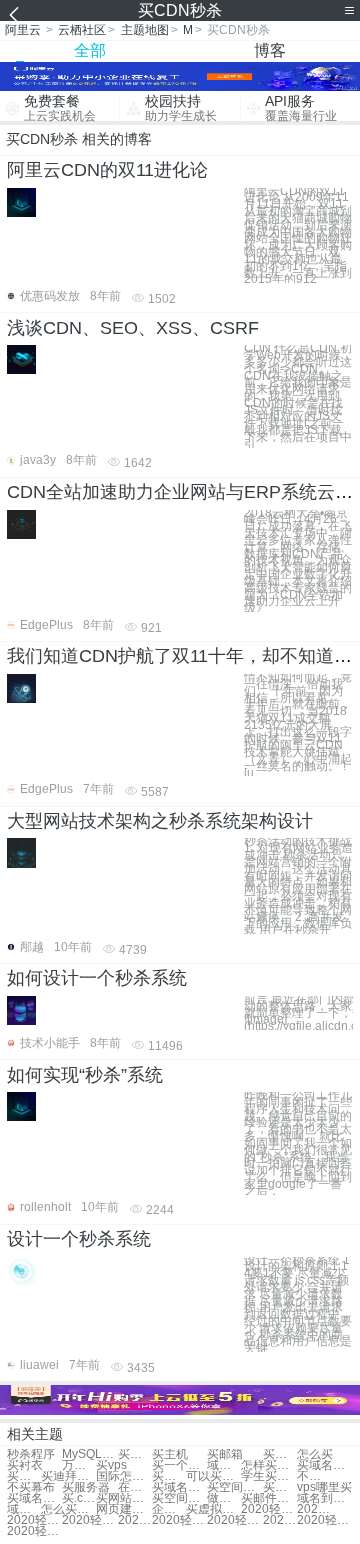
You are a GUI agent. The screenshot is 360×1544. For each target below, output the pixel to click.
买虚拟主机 (213, 1509)
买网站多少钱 (123, 1498)
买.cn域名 (79, 1498)
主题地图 (145, 30)
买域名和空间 (280, 1487)
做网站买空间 (224, 1498)
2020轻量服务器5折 (234, 1520)
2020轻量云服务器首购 (34, 1531)
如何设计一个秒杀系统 (97, 978)
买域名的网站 (34, 1498)
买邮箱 (225, 1454)
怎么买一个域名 (68, 1509)
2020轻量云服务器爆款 (314, 1509)
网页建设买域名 (123, 1509)
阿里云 (23, 30)
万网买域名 (79, 1465)
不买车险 (314, 1476)
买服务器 (86, 1487)
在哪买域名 (135, 1487)
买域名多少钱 (179, 1487)
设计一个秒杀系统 (79, 1239)
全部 (90, 50)
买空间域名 (169, 1476)
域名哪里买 (224, 1465)
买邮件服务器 (268, 1498)
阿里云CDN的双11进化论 (107, 170)
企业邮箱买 (169, 1509)
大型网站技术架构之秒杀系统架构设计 (160, 821)
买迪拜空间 (68, 1476)
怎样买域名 (268, 1465)
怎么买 (315, 1454)
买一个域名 (179, 1465)
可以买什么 (213, 1476)
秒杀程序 (31, 1454)
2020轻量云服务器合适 (268, 1509)
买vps (111, 1465)
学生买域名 (268, 1476)
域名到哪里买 (324, 1498)
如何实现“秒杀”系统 (85, 1075)
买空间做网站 (179, 1498)
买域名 (135, 1454)
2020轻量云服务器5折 (89, 1520)
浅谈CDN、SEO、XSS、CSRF (133, 328)
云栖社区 (82, 30)
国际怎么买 (123, 1476)
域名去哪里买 (24, 1509)
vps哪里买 (324, 1487)
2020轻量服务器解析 (280, 1520)
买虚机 (280, 1454)
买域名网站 (324, 1465)
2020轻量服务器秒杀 (179, 1520)
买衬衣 (25, 1465)
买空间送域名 (234, 1487)
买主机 (170, 1454)
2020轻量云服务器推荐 (135, 1520)
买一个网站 (24, 1476)
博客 (270, 50)
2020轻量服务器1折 (34, 1520)
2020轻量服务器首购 (324, 1520)
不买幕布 (31, 1487)
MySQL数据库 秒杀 (89, 1454)
